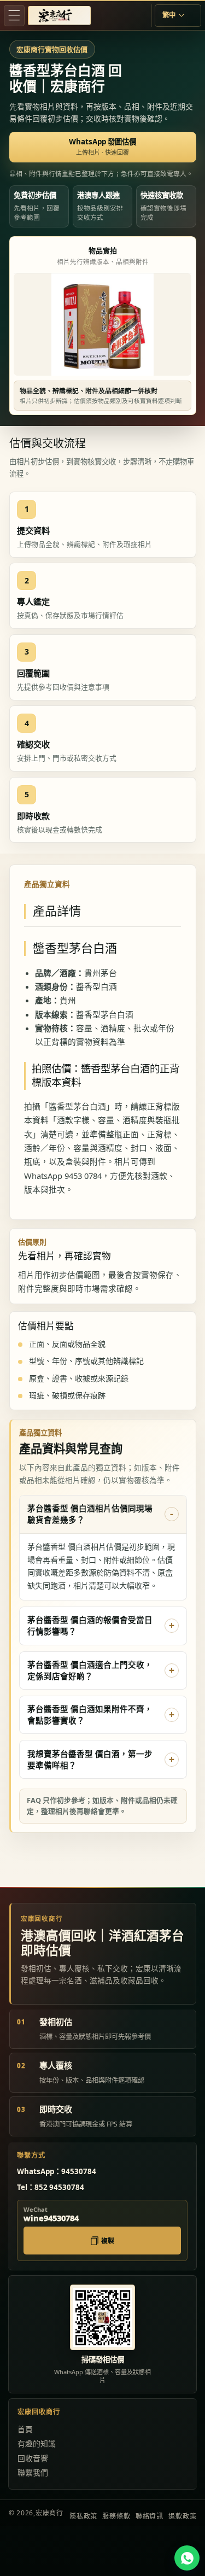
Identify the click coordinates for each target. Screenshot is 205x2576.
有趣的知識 (37, 2443)
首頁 (25, 2429)
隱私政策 (83, 2516)
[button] (14, 15)
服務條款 (116, 2516)
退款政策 (182, 2516)
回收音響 (33, 2458)
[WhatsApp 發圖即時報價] (187, 2558)
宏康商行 (49, 2513)
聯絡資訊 (150, 2516)
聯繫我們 (33, 2472)
